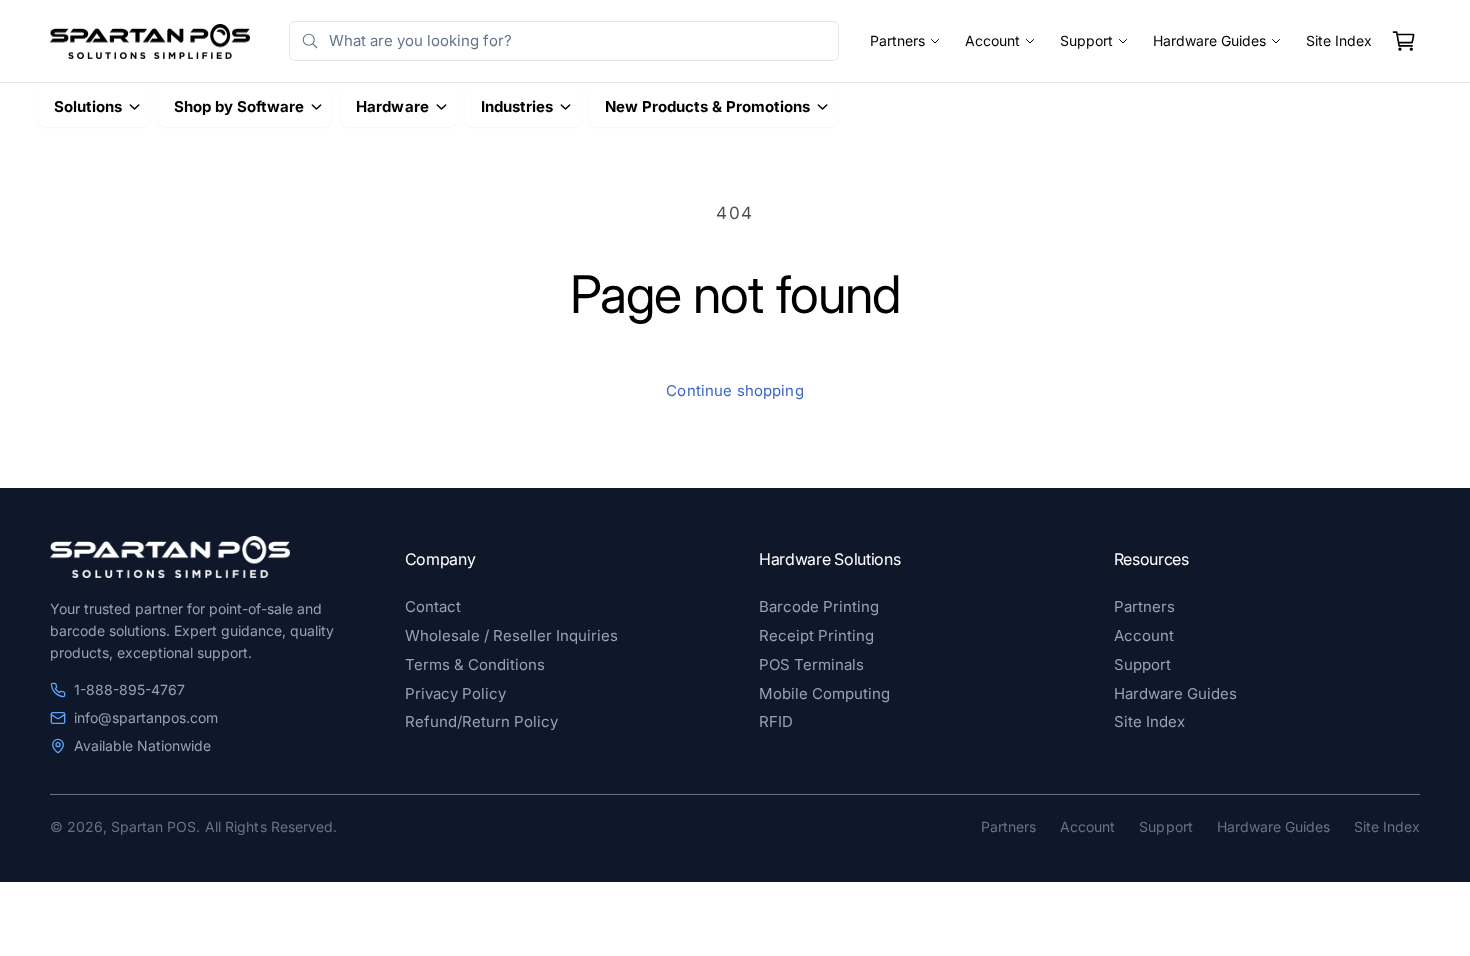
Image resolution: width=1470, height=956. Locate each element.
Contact (433, 606)
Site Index (1339, 41)
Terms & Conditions (475, 664)
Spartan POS (153, 826)
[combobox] (564, 41)
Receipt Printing (816, 635)
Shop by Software (239, 106)
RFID (776, 721)
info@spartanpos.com (146, 717)
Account (992, 41)
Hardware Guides (1209, 41)
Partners (897, 41)
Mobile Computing (824, 693)
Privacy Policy (455, 693)
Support (1086, 41)
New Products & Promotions (707, 106)
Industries (517, 106)
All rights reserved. (270, 826)
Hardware (392, 106)
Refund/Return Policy (481, 721)
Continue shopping (735, 390)
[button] (1404, 41)
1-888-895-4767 (129, 689)
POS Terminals (811, 664)
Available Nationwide (142, 745)
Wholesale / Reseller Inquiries (511, 635)
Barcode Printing (819, 606)
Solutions (88, 106)
